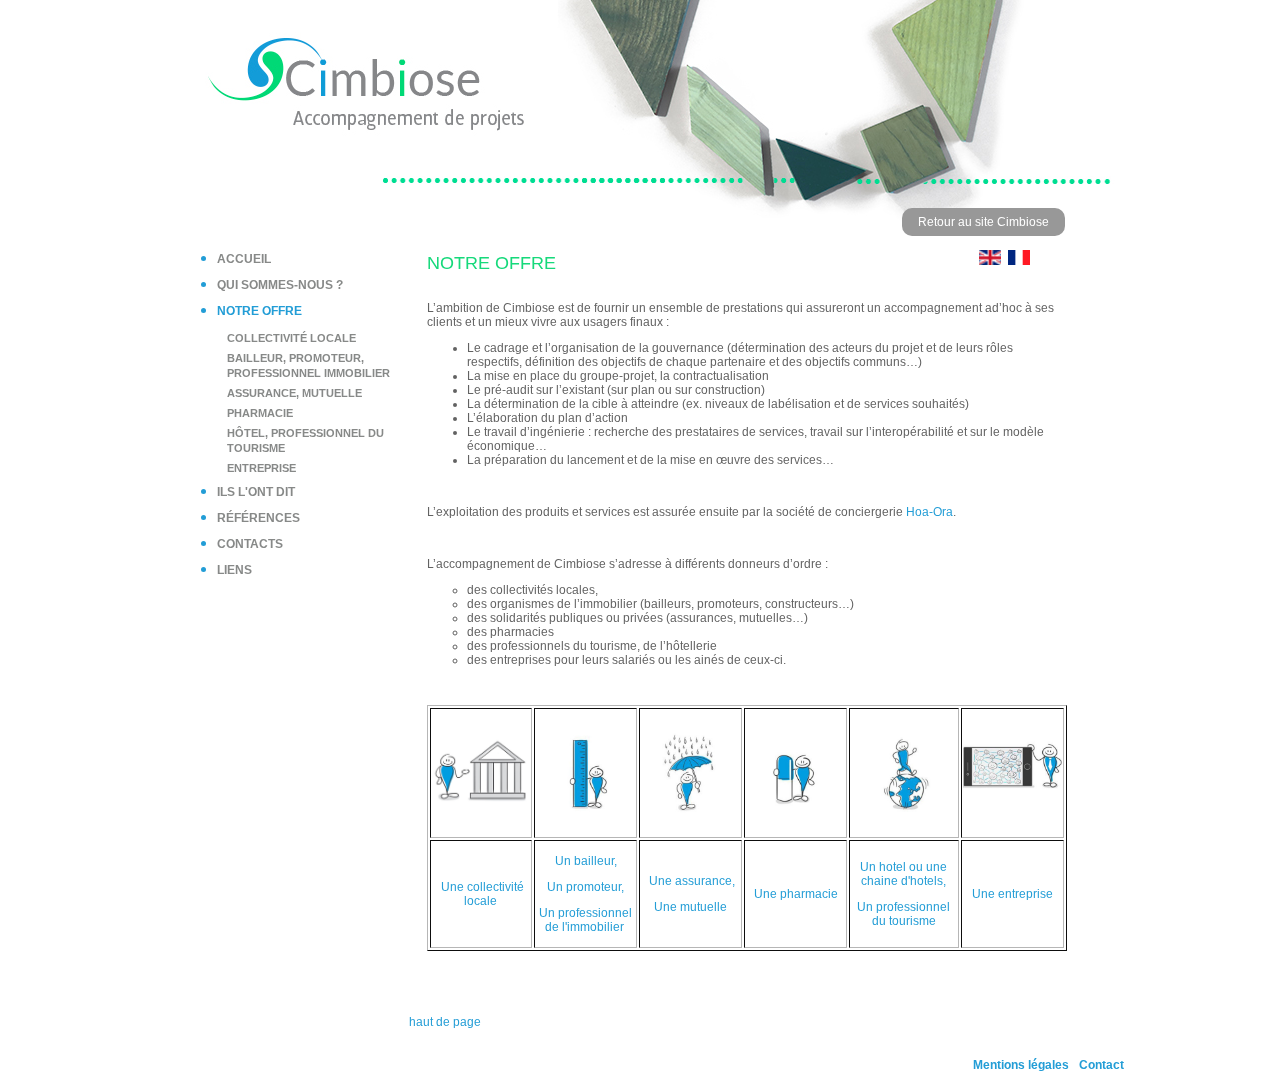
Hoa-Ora (929, 512)
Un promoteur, (585, 887)
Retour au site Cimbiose (983, 222)
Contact (1101, 1065)
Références (258, 518)
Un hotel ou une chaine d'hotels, (903, 874)
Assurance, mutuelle (294, 393)
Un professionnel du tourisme (903, 914)
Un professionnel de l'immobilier (585, 920)
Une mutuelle (690, 907)
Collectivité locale (291, 338)
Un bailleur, (586, 861)
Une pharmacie (796, 894)
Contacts (250, 544)
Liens (234, 570)
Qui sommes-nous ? (280, 285)
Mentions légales (1021, 1065)
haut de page (445, 1022)
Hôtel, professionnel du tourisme (305, 440)
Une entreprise (1012, 894)
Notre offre (259, 311)
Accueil (244, 259)
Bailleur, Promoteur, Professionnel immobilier (308, 365)
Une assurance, (692, 881)
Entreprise (261, 468)
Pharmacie (260, 413)
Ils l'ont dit (256, 492)
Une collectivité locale (482, 894)
